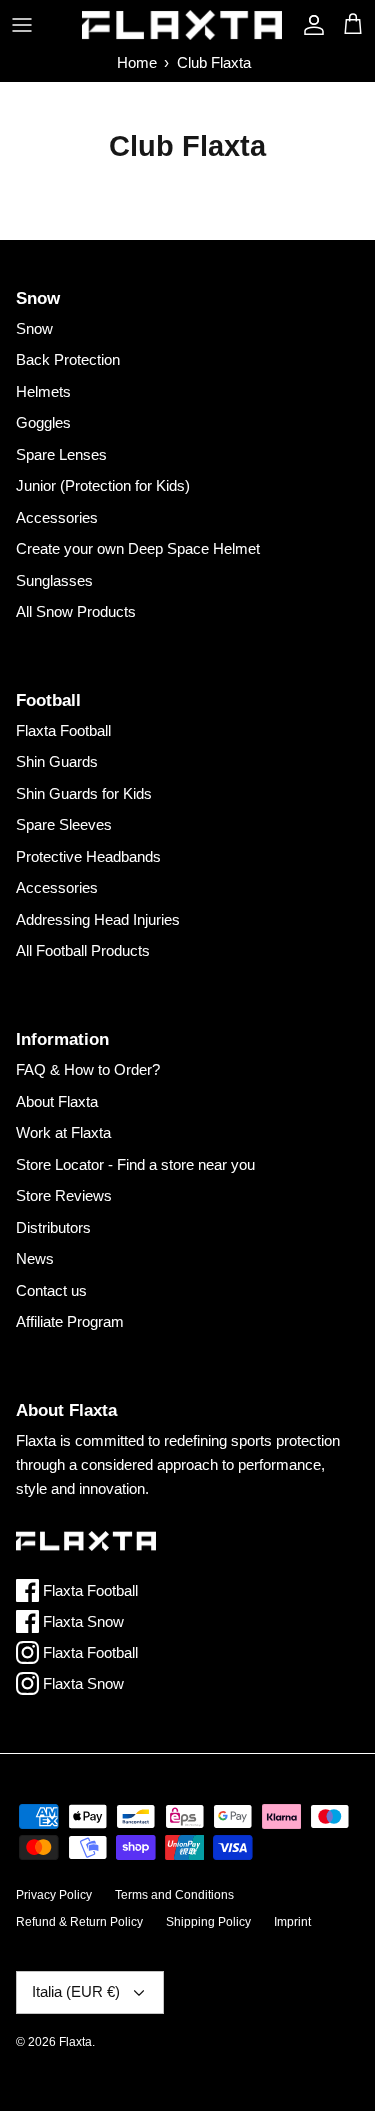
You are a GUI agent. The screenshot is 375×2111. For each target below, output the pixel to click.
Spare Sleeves (64, 824)
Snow (34, 328)
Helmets (43, 391)
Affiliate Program (70, 1321)
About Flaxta (57, 1101)
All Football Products (83, 950)
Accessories (57, 517)
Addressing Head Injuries (98, 919)
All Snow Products (76, 611)
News (35, 1258)
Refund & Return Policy (79, 1922)
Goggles (43, 422)
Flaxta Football (63, 730)
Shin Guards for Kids (84, 793)
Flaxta (75, 2042)
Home (137, 62)
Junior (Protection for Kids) (103, 485)
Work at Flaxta (63, 1132)
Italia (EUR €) (76, 1991)
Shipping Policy (208, 1922)
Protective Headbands (88, 856)
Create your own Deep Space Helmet (138, 548)
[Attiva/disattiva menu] (22, 25)
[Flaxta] (182, 25)
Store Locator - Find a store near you (135, 1164)
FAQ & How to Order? (88, 1069)
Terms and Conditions (174, 1895)
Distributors (53, 1227)
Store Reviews (64, 1195)
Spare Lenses (61, 454)
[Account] (309, 25)
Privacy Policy (54, 1895)
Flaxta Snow (81, 1621)
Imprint (292, 1922)
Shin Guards (57, 761)
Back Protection (68, 359)
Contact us (51, 1290)
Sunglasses (54, 580)
